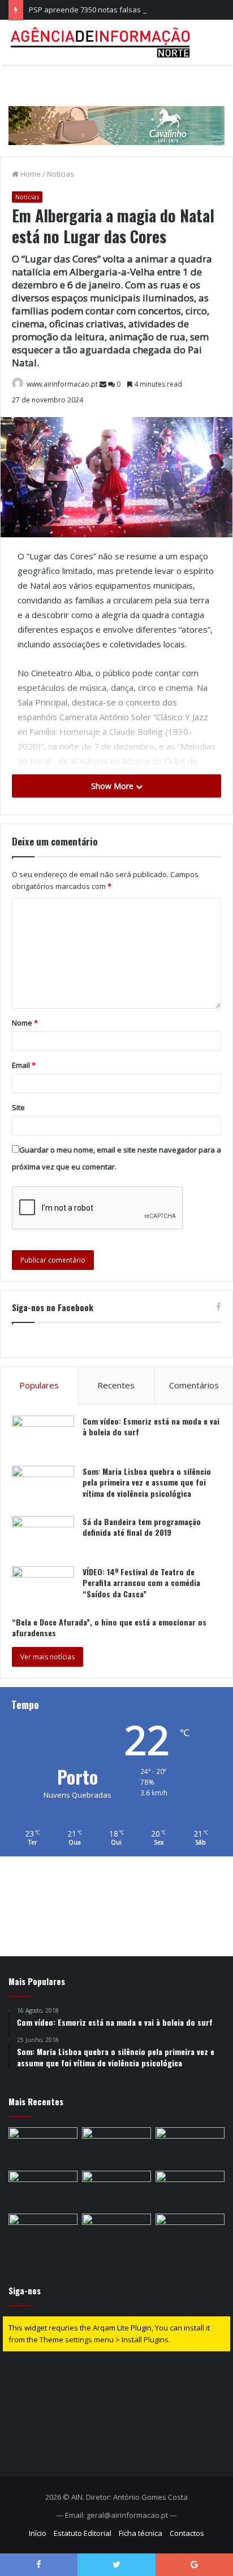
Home (30, 174)
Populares (39, 1385)
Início (38, 2533)
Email (24, 1065)
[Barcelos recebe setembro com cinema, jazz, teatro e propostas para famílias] (190, 2190)
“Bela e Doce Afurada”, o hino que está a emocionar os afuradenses (109, 1627)
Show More (113, 786)
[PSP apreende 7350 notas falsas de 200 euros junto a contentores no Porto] (43, 2190)
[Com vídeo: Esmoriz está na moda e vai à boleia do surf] (43, 1437)
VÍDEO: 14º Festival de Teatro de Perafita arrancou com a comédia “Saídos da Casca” (141, 1583)
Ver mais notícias (48, 1657)
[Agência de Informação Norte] (102, 42)
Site (18, 1107)
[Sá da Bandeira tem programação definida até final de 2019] (43, 1537)
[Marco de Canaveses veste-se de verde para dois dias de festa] (116, 2147)
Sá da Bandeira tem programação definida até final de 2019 (142, 1527)
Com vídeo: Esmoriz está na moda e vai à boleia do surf (151, 1427)
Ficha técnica (141, 2533)
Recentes (116, 1385)
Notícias (61, 174)
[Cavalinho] (116, 110)
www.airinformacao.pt (62, 384)
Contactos (187, 2533)
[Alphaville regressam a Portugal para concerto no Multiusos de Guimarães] (116, 2190)
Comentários (194, 1385)
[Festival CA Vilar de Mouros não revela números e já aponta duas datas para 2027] (190, 2233)
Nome (25, 1023)
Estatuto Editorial (83, 2533)
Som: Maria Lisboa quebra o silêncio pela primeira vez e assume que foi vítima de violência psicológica (147, 1482)
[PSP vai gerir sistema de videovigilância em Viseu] (116, 2233)
